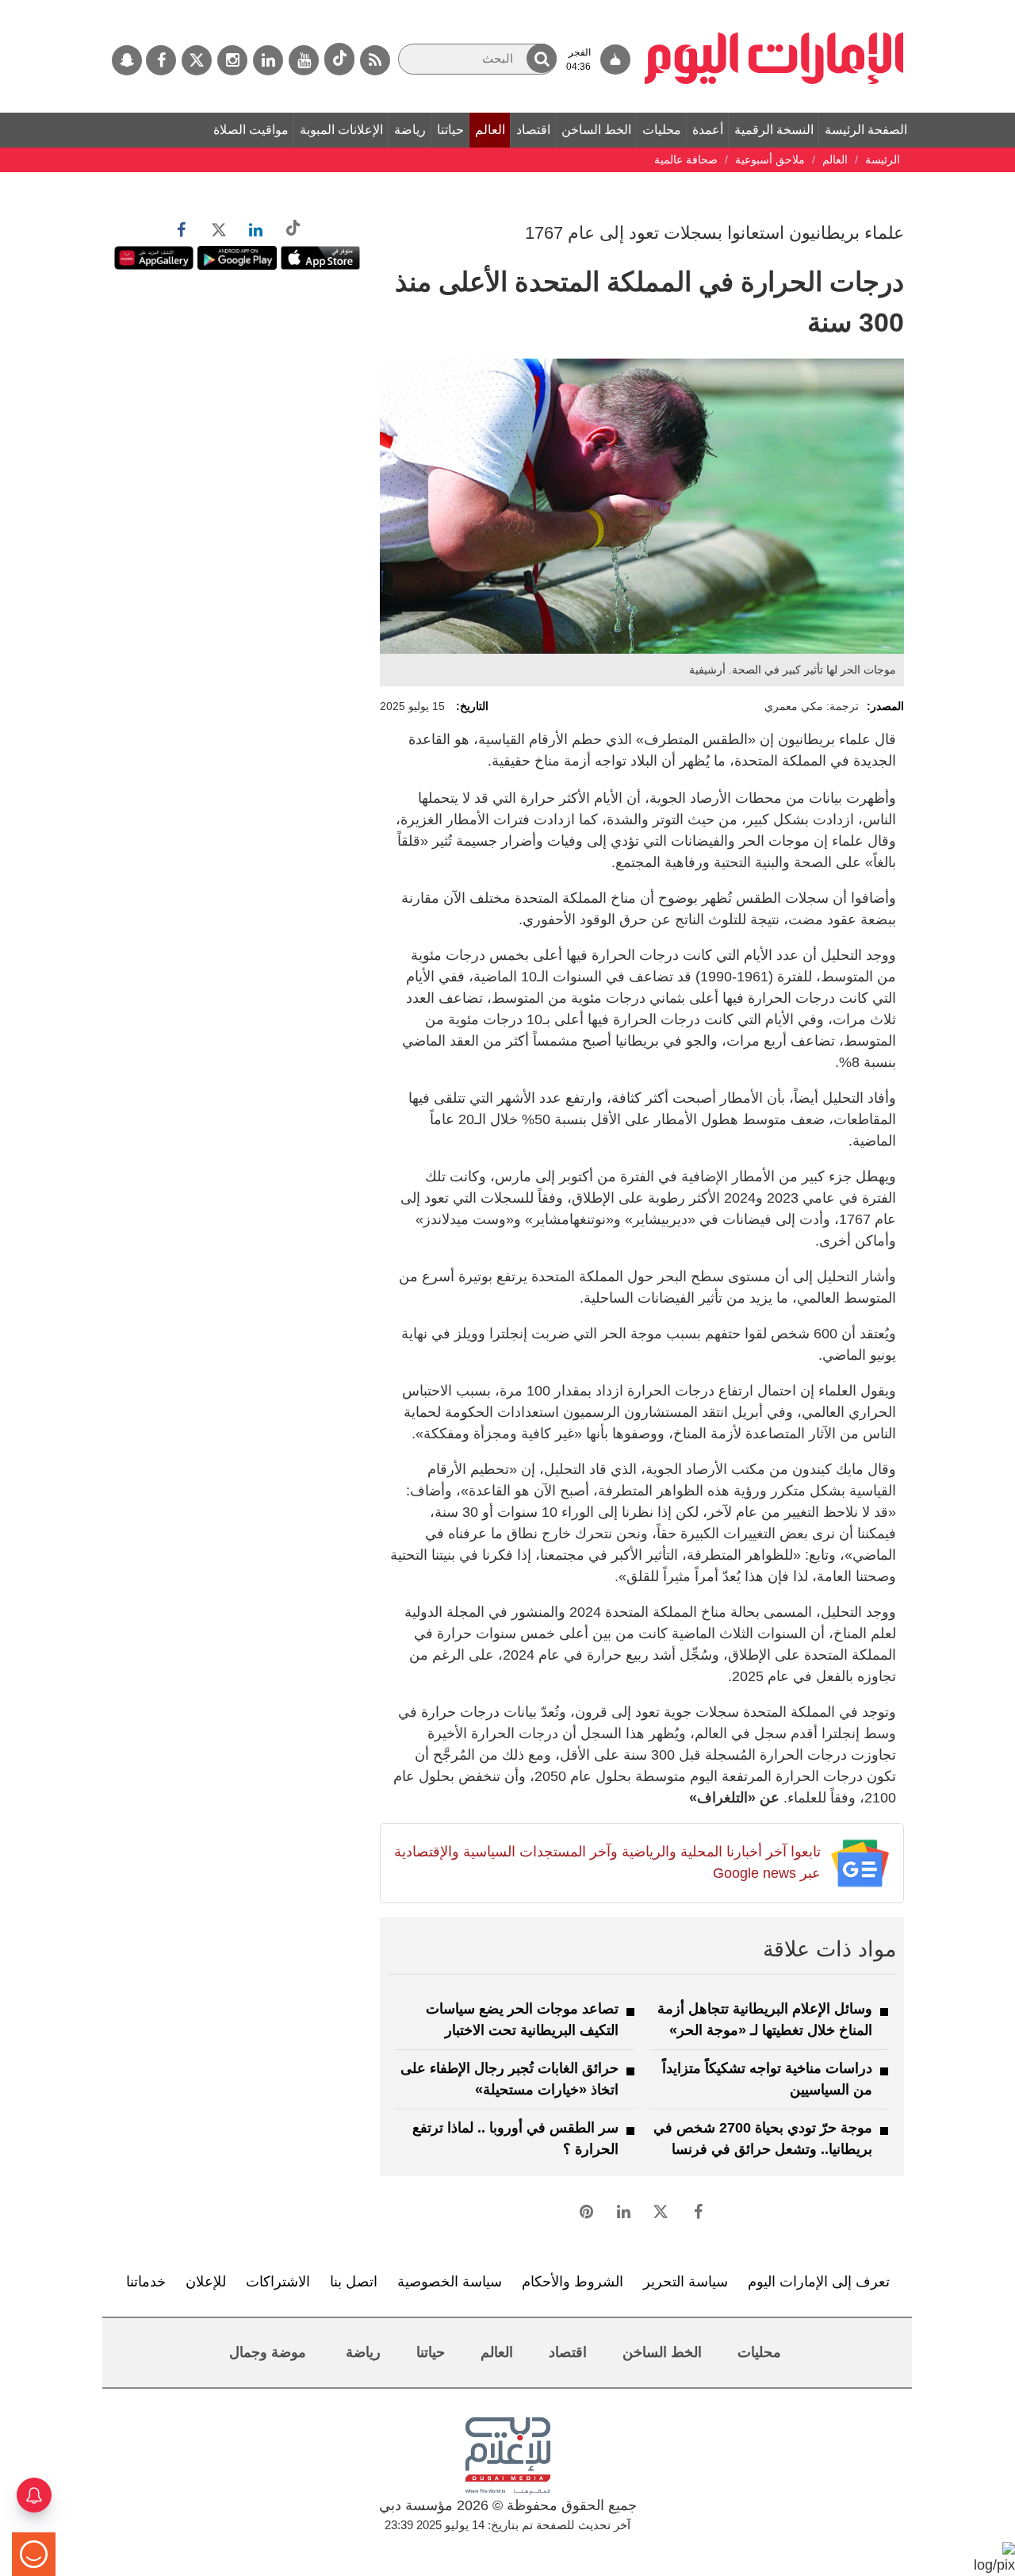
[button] (542, 58)
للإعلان (206, 2282)
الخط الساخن (596, 130)
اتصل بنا (354, 2282)
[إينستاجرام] (232, 60)
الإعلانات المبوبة (341, 130)
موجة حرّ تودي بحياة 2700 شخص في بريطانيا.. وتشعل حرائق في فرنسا (763, 2138)
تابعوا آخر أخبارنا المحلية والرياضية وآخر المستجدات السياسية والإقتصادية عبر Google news (607, 1862)
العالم (490, 130)
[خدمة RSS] (375, 60)
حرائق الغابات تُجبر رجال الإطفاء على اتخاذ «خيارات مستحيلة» (509, 2079)
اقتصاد (533, 130)
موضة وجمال (268, 2352)
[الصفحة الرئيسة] (774, 8)
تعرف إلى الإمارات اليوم (819, 2282)
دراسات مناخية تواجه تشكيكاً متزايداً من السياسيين (767, 2079)
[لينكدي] (268, 60)
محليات (662, 130)
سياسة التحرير (686, 2282)
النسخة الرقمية (774, 130)
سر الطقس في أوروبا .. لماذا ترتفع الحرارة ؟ (515, 2138)
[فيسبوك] (161, 60)
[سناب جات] (127, 60)
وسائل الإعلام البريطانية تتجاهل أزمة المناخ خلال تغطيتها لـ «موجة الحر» (765, 2019)
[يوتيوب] (304, 60)
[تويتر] (197, 60)
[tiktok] (339, 59)
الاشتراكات (278, 2282)
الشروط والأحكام (573, 2282)
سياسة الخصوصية (450, 2282)
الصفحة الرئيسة (866, 130)
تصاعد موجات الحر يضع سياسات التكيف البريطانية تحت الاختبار (522, 2019)
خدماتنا (146, 2282)
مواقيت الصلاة (251, 130)
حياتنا (450, 130)
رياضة (410, 130)
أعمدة (708, 130)
